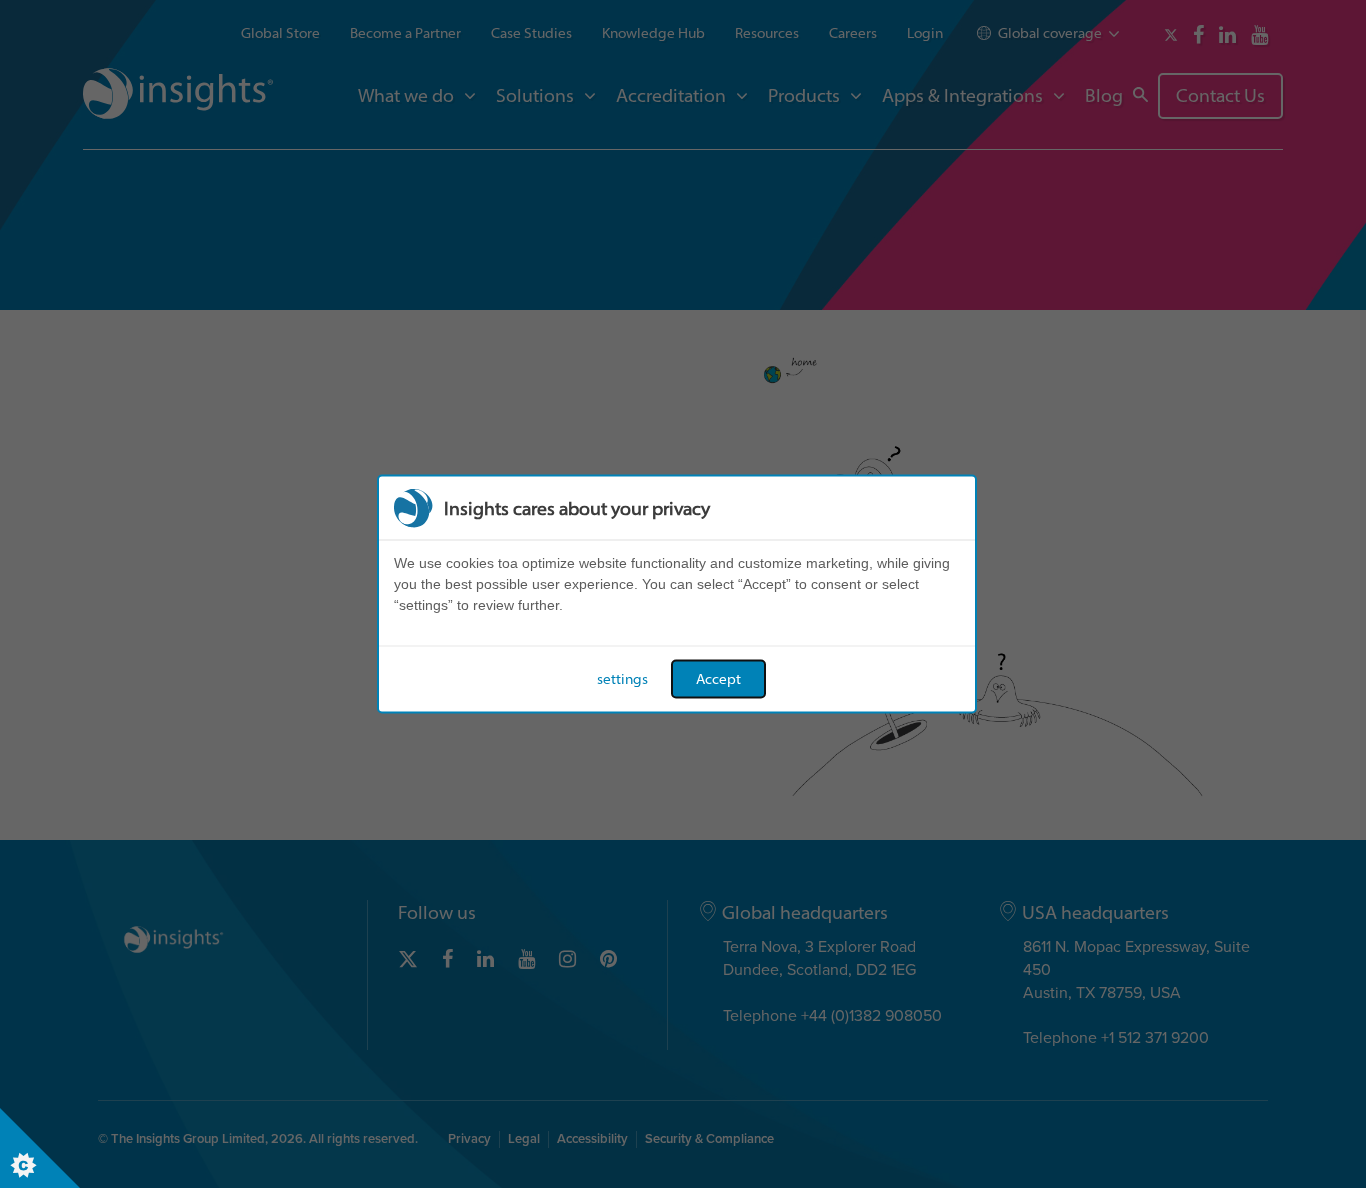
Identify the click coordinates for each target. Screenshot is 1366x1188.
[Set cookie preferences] (40, 1148)
